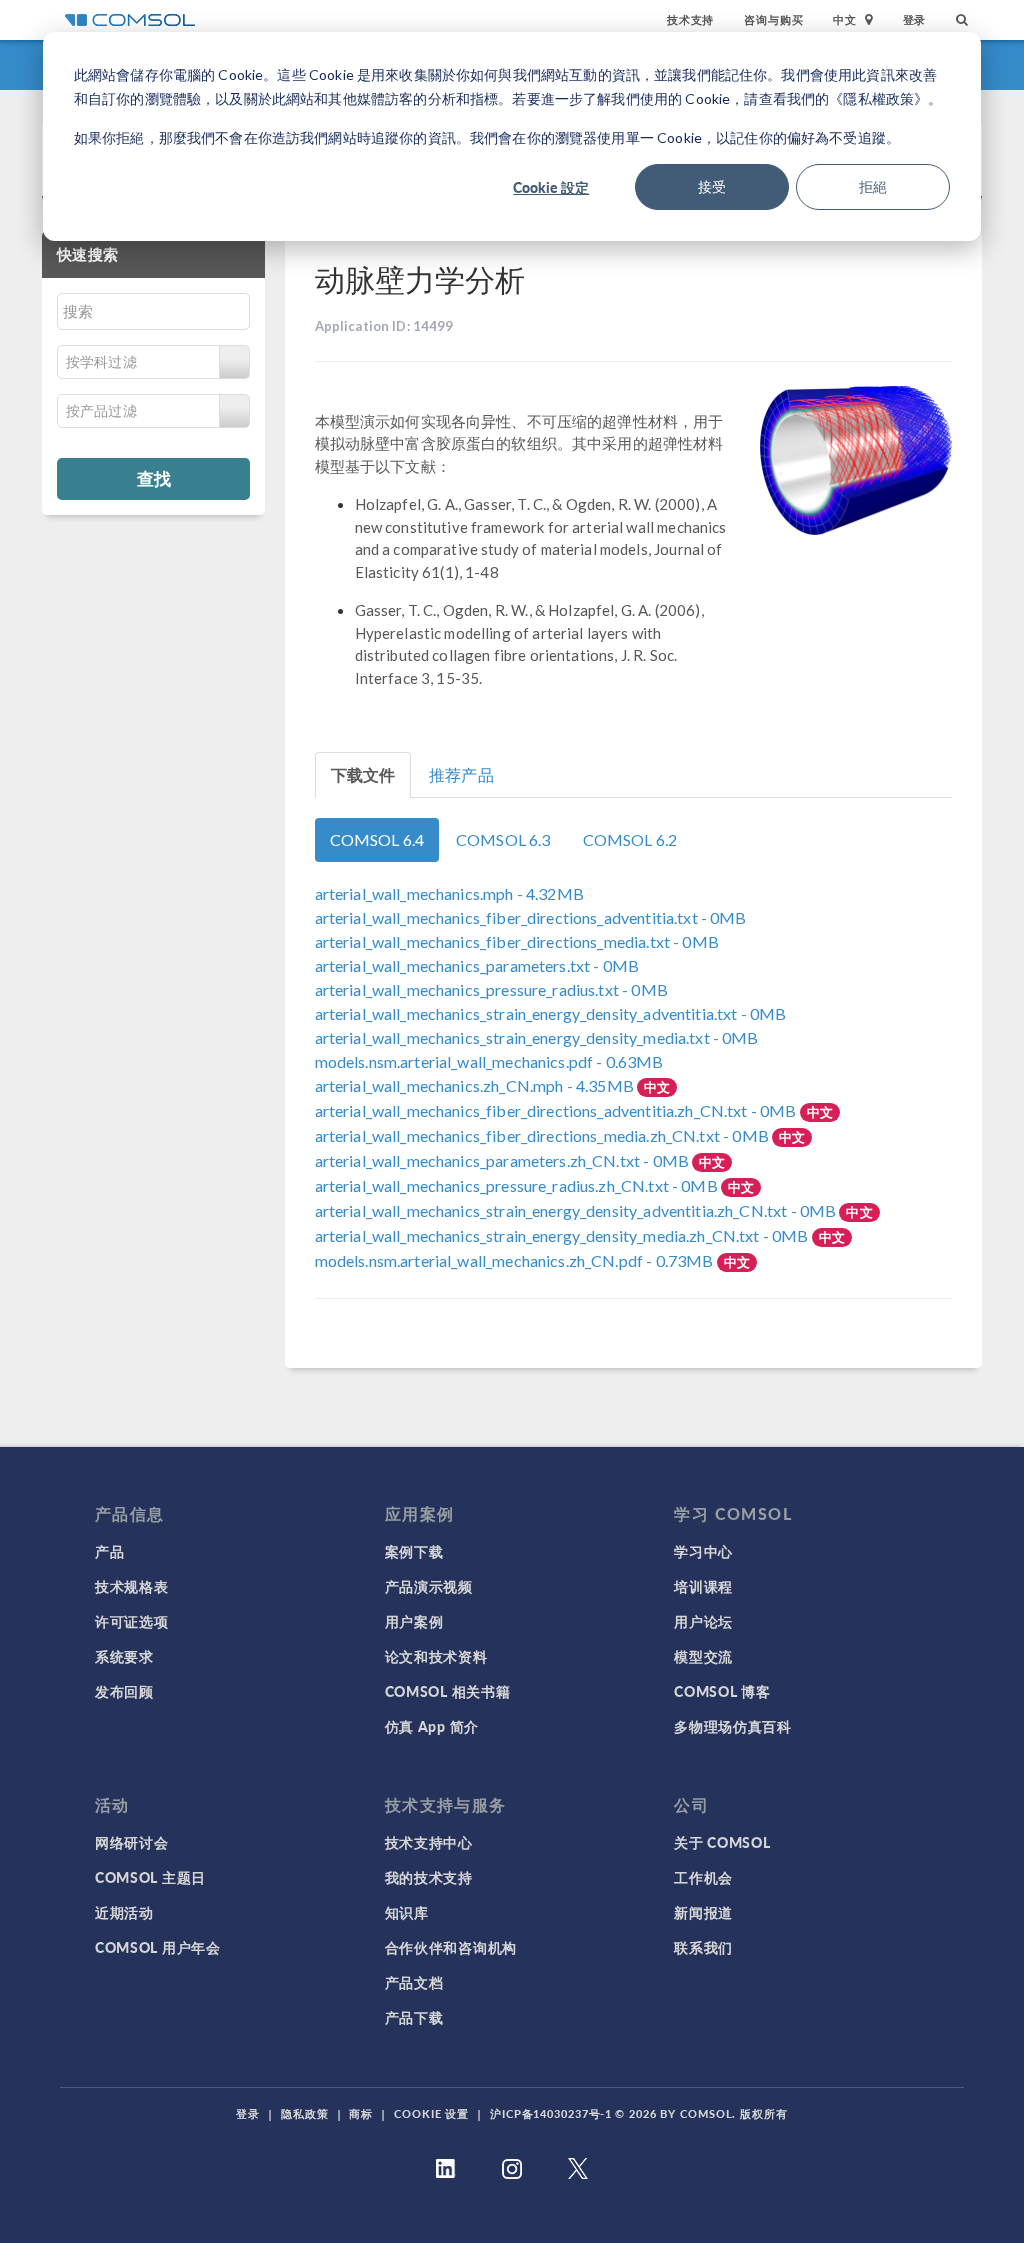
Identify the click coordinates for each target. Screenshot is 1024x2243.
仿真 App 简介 (432, 1726)
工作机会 (703, 1877)
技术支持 (690, 19)
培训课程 (703, 1586)
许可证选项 (132, 1621)
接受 (712, 186)
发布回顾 (124, 1691)
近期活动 (124, 1912)
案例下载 (414, 1551)
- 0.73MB (516, 1260)
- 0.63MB (489, 1061)
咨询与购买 (773, 19)
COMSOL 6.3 (503, 839)
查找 (154, 478)
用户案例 (414, 1621)
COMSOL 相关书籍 (448, 1691)
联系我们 (703, 1947)
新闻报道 (703, 1912)
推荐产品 (461, 774)
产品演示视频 (429, 1586)
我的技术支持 (429, 1877)
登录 (915, 19)
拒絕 (873, 186)
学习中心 (703, 1551)
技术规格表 (132, 1586)
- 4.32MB (449, 893)
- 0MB (531, 917)
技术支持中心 (429, 1842)
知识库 (407, 1912)
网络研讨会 (132, 1842)
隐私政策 (305, 2113)
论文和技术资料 (436, 1656)
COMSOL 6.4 (377, 839)
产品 (109, 1551)
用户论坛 (703, 1621)
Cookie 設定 (551, 187)
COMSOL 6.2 (630, 839)
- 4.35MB (476, 1085)
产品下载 (414, 2017)
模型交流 (703, 1656)
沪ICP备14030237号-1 (551, 2113)
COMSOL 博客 (722, 1691)
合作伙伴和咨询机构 (451, 1947)
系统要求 (124, 1656)
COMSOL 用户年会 (158, 1947)
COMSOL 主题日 (150, 1877)
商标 (361, 2113)
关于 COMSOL (722, 1842)
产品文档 (414, 1982)
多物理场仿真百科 (733, 1726)
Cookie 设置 (431, 2113)
